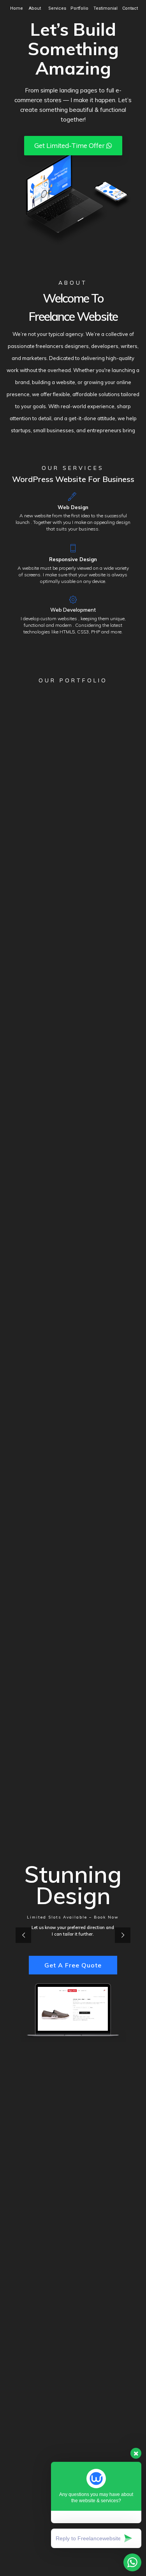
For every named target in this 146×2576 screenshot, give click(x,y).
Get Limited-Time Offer (70, 145)
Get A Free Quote (73, 1965)
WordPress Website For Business (73, 479)
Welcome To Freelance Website (73, 307)
